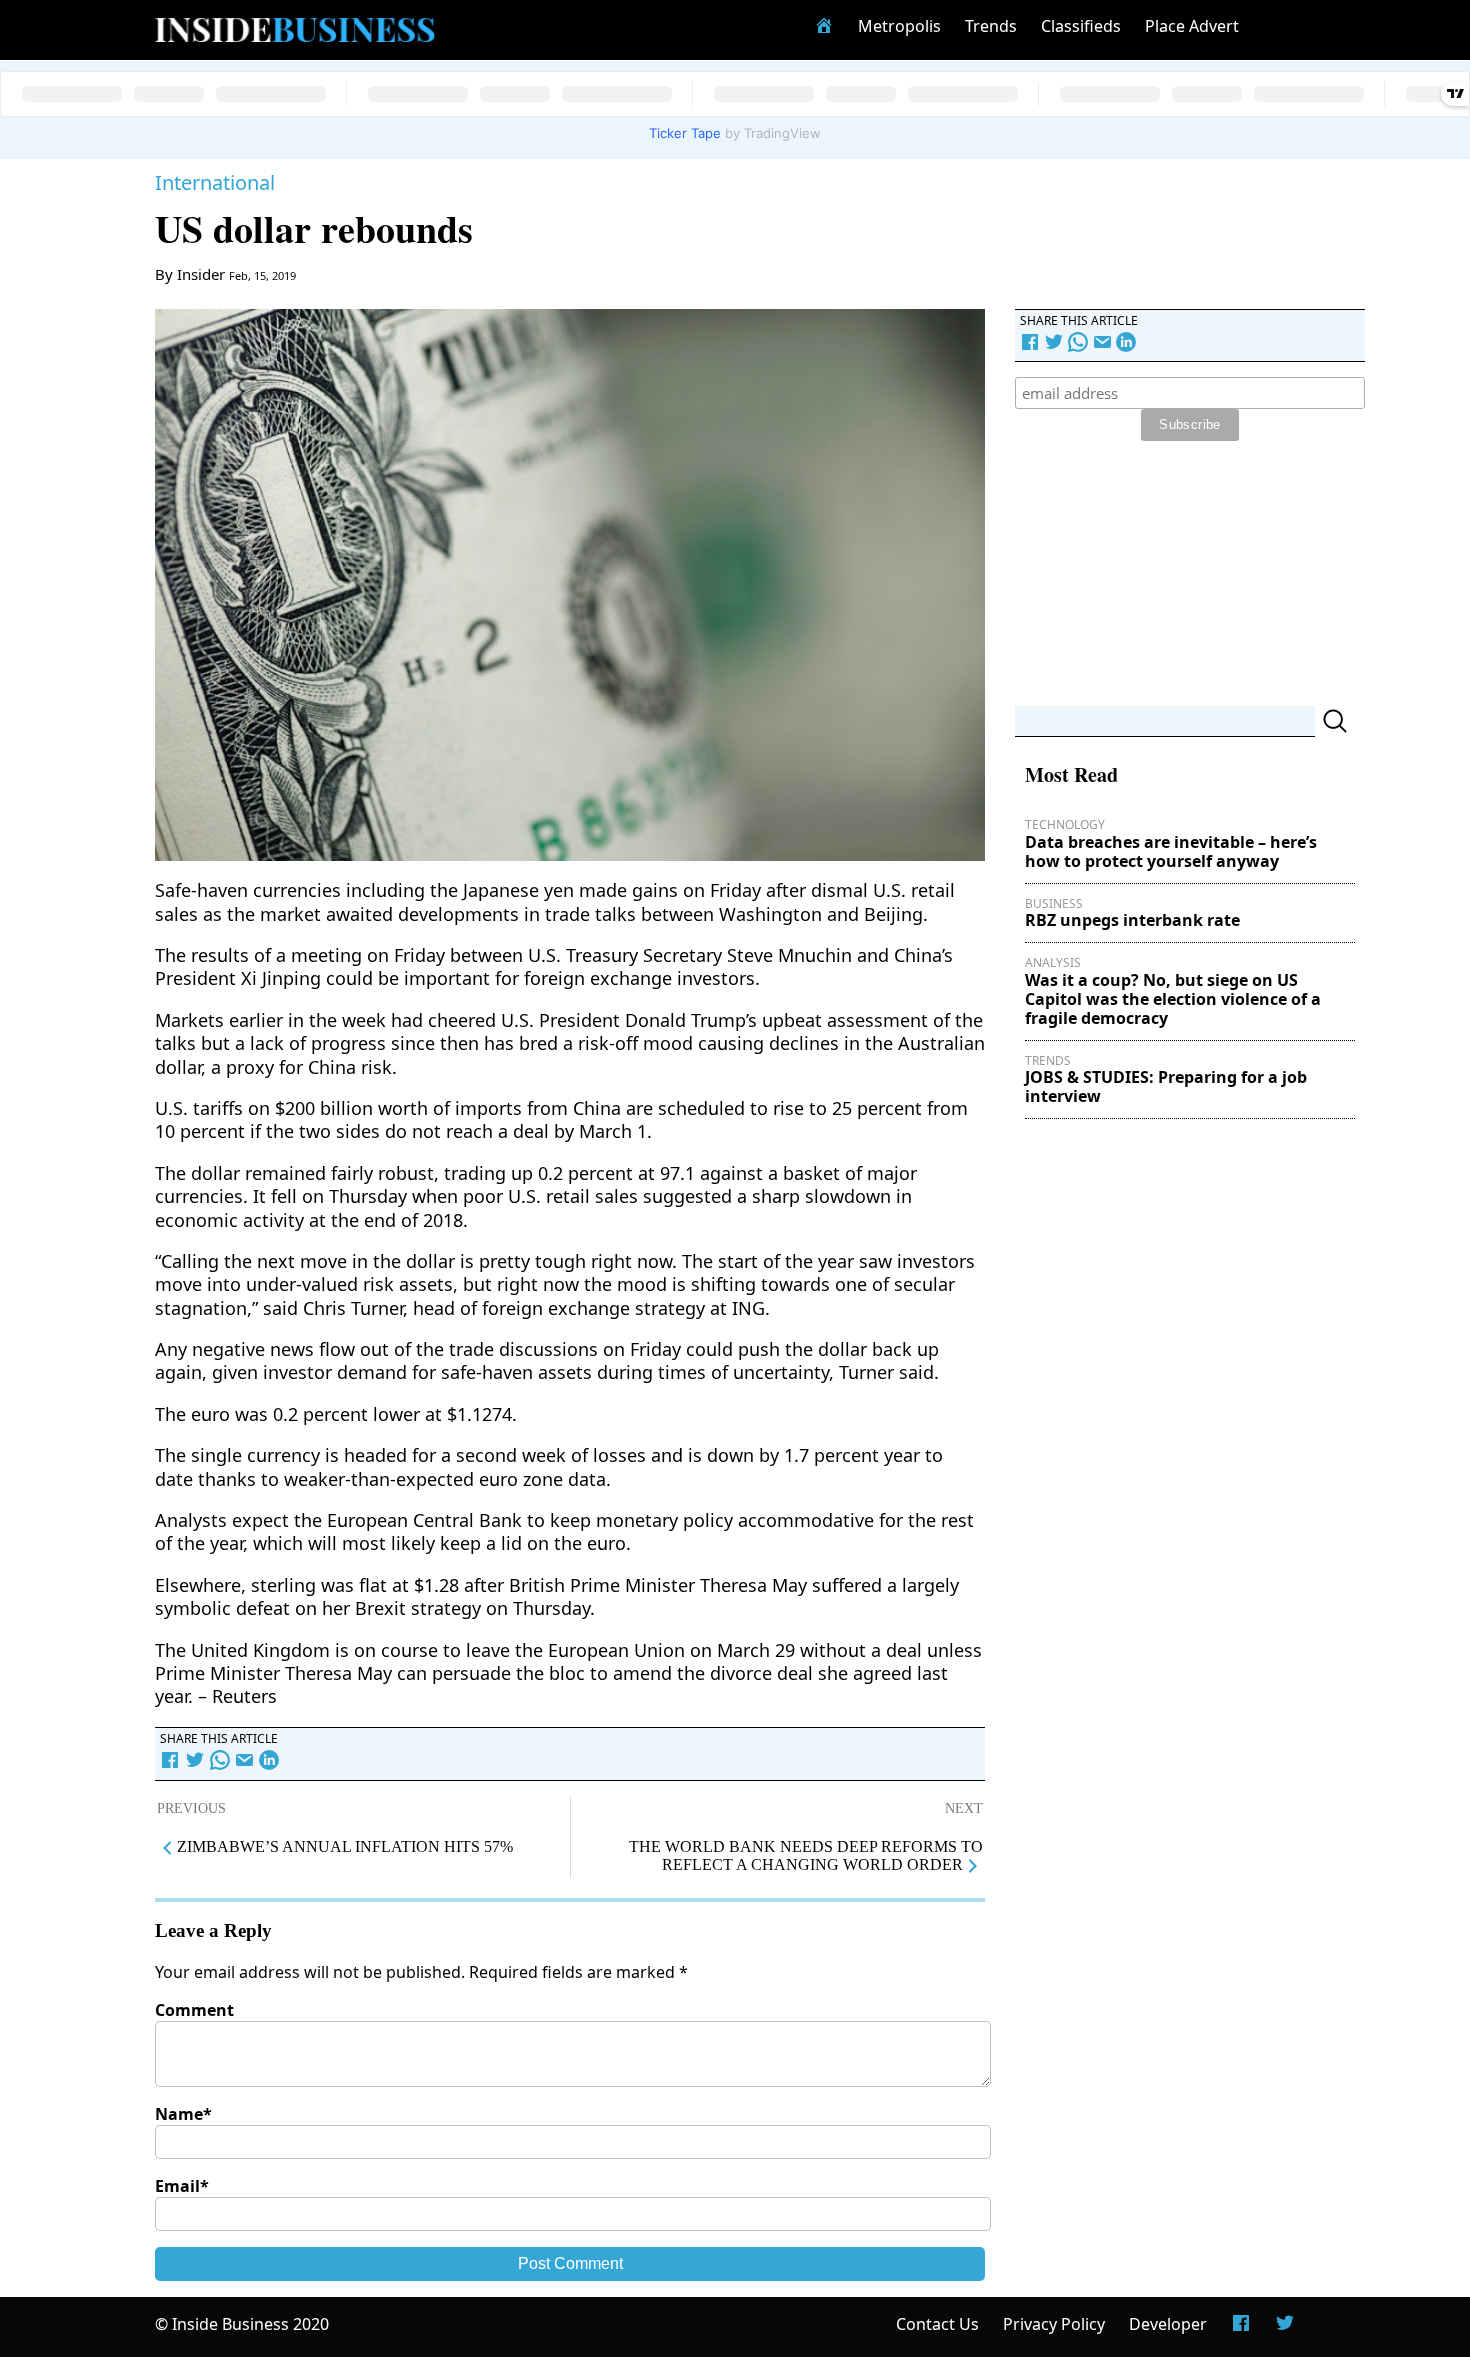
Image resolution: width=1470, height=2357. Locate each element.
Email (182, 2186)
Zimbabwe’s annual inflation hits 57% (345, 1846)
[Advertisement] (1165, 576)
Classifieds (1081, 26)
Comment (194, 2010)
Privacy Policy (1054, 2324)
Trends (991, 26)
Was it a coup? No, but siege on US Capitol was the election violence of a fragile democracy (1173, 999)
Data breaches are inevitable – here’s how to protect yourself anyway (1171, 851)
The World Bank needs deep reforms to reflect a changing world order (806, 1855)
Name (183, 2114)
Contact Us (937, 2324)
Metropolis (899, 26)
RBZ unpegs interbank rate (1132, 920)
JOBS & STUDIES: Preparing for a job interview (1166, 1086)
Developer (1168, 2324)
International (215, 182)
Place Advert (1192, 26)
